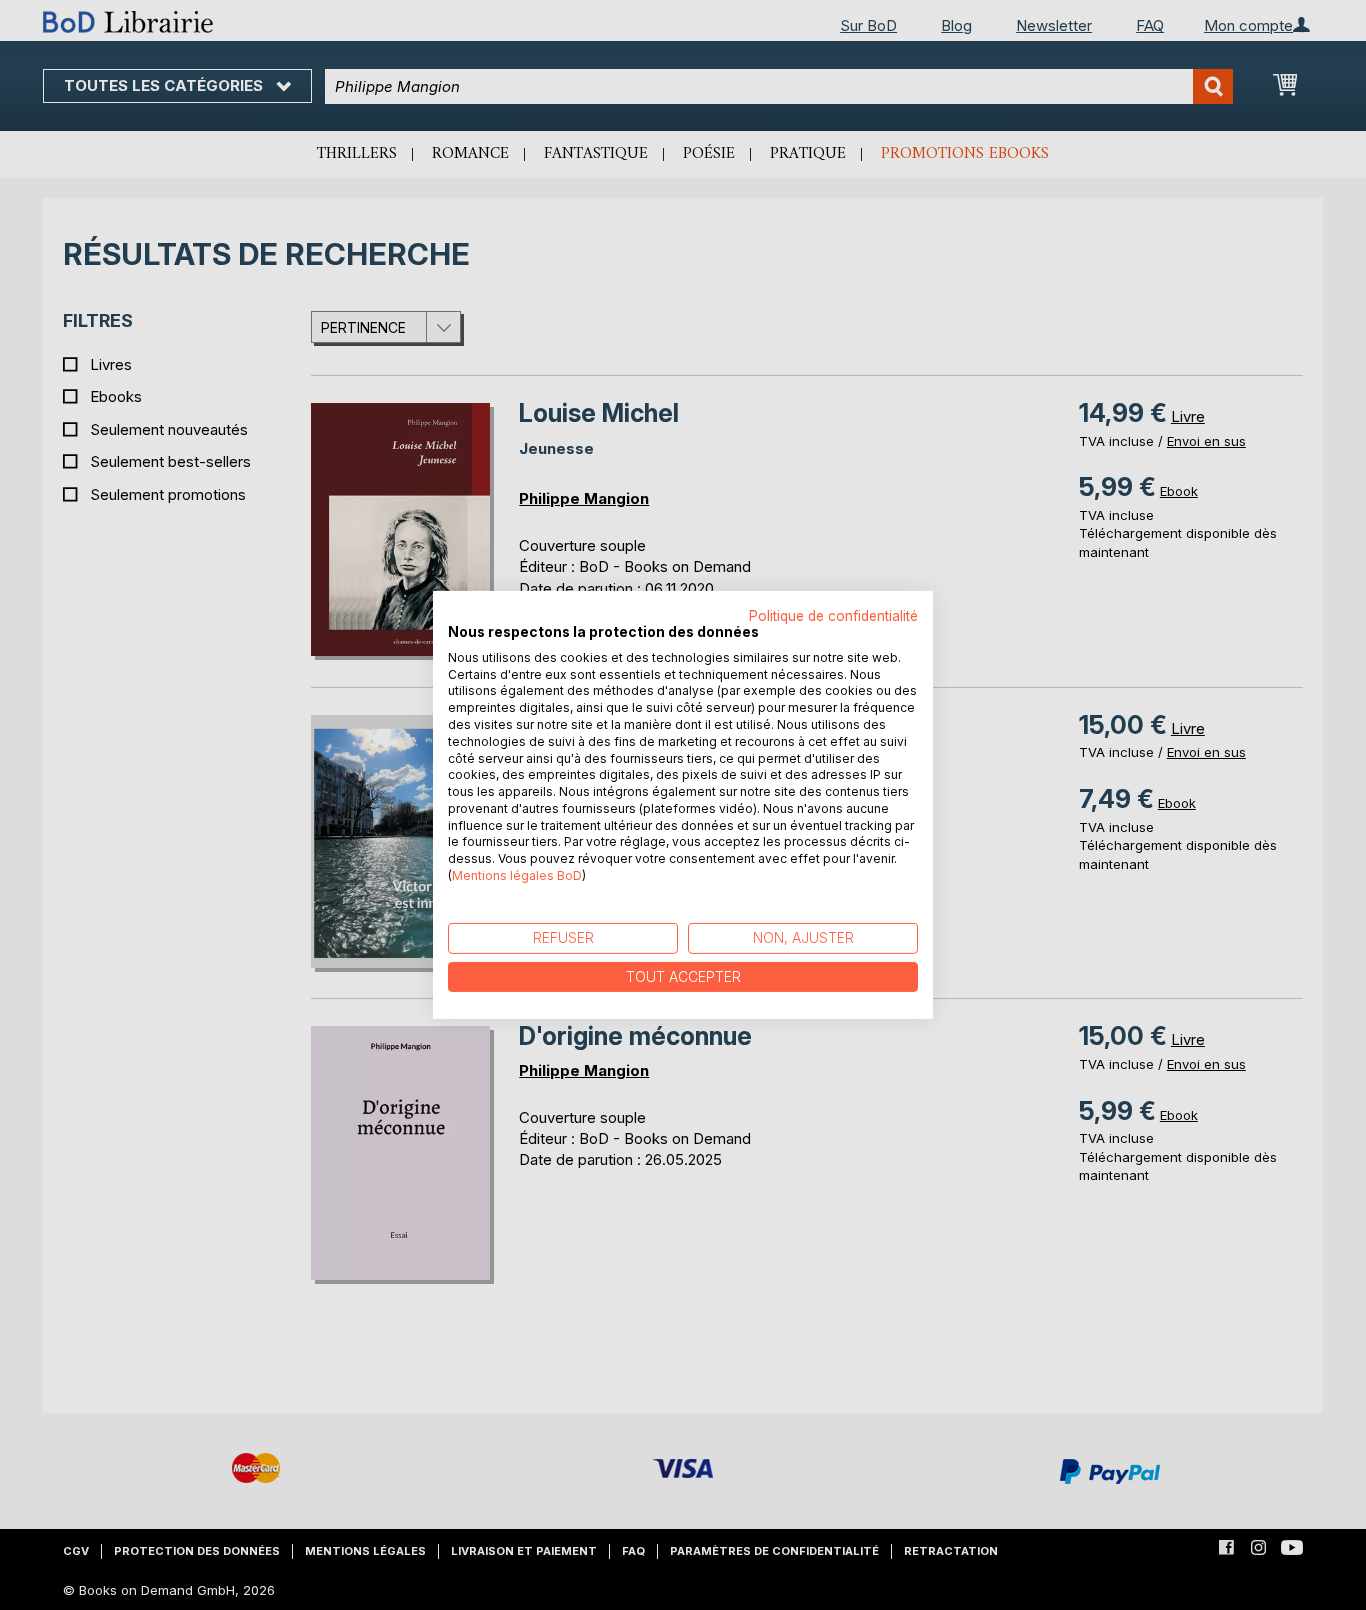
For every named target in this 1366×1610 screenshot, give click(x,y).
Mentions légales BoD (517, 875)
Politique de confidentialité (833, 616)
